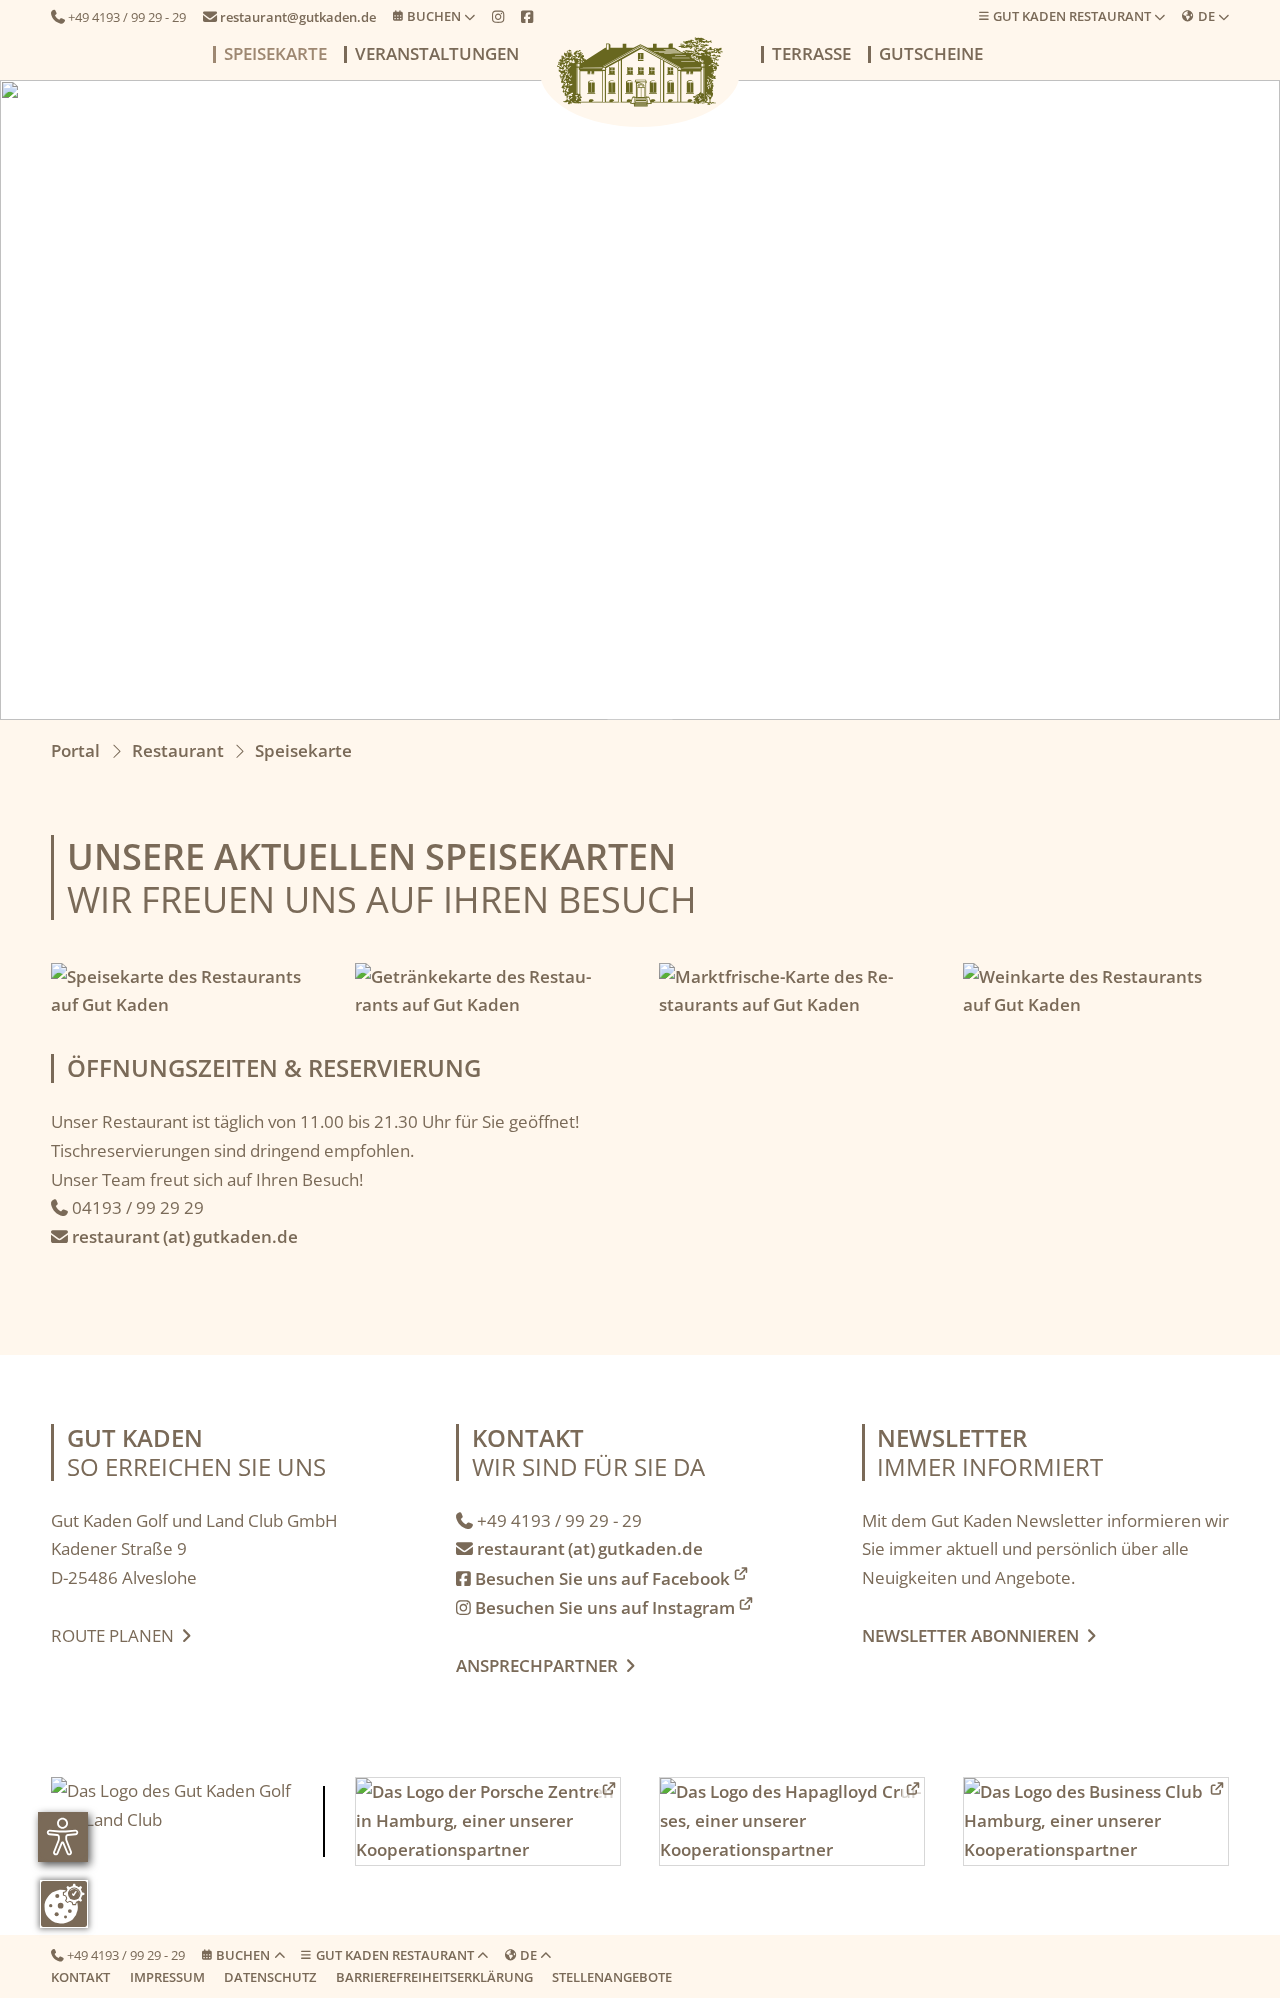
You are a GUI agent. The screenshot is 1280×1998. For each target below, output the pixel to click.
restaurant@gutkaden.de (289, 17)
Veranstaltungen (437, 54)
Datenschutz (270, 1977)
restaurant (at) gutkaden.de (174, 1236)
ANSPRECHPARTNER (545, 1665)
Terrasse (811, 54)
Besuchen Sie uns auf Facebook (593, 1578)
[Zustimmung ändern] (64, 1904)
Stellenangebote (612, 1977)
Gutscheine (931, 54)
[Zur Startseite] (640, 72)
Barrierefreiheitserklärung (434, 1977)
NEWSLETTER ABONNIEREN (974, 1635)
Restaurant (178, 750)
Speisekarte (275, 54)
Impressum (167, 1977)
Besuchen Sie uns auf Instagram (595, 1607)
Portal (75, 750)
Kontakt (80, 1977)
